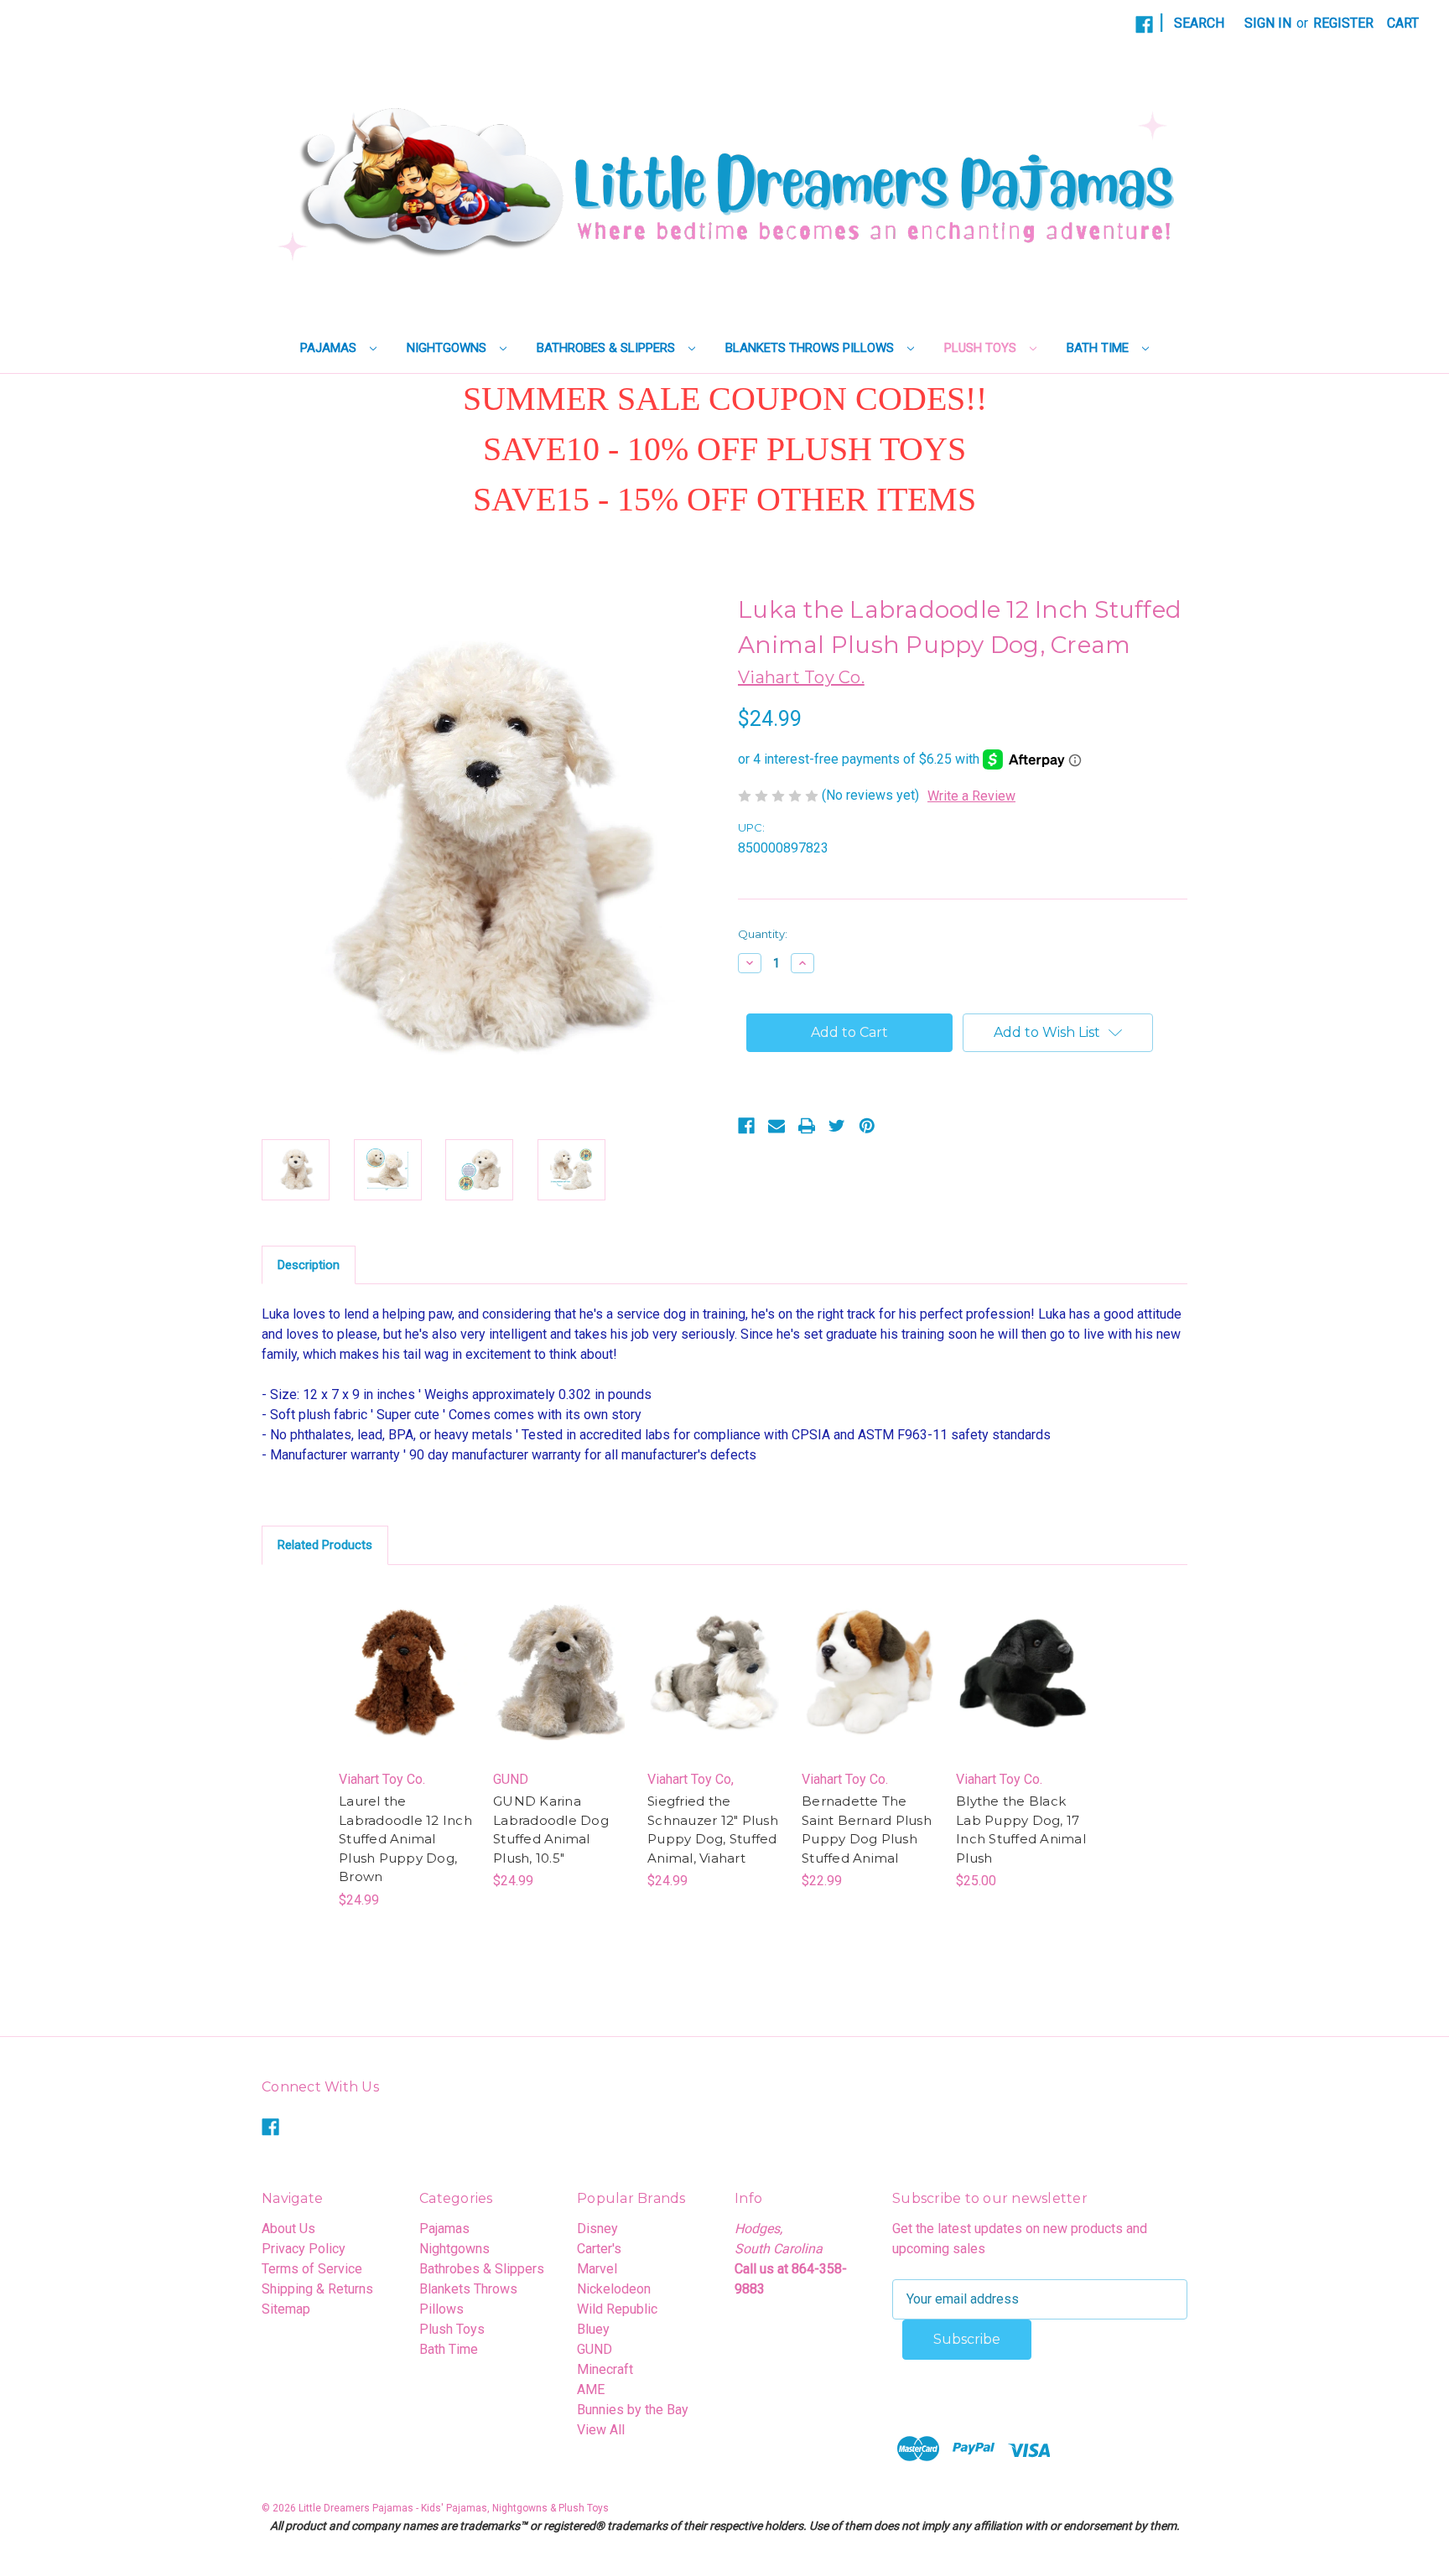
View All (601, 2430)
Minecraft (605, 2369)
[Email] (776, 1126)
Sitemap (286, 2309)
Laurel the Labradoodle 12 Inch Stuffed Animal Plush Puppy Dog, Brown (405, 1839)
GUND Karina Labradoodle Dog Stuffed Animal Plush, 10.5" (551, 1830)
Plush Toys (982, 348)
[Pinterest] (867, 1126)
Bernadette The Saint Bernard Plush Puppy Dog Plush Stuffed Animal (867, 1830)
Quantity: (763, 934)
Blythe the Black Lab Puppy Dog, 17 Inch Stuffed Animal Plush (1021, 1830)
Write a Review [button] (971, 796)
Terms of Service (312, 2269)
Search (1199, 23)
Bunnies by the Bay (633, 2410)
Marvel (597, 2269)
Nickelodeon (614, 2289)
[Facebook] (1144, 25)
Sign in (1268, 23)
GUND (595, 2349)
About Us (288, 2229)
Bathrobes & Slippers (608, 348)
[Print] (807, 1126)
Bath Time (1099, 348)
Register (1343, 23)
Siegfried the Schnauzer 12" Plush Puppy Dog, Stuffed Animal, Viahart (713, 1830)
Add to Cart (406, 1689)
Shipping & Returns (317, 2289)
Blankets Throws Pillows (811, 348)
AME (591, 2389)
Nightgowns (448, 348)
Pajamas (330, 348)
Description (309, 1265)
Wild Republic (617, 2309)
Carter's (599, 2249)
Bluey (593, 2329)
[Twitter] (837, 1126)
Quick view (405, 1656)
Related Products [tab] (325, 1545)
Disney (597, 2229)
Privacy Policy (304, 2249)
